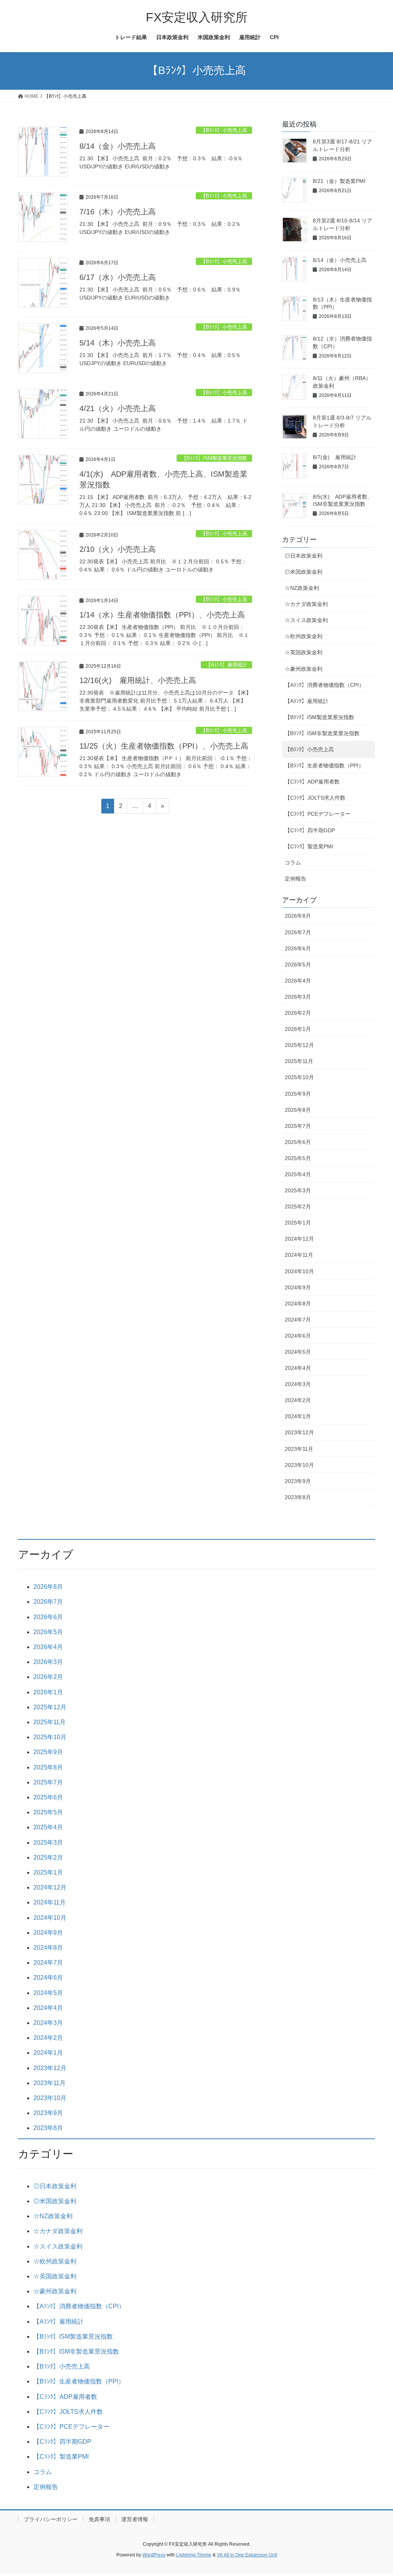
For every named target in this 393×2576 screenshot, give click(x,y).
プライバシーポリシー (51, 2519)
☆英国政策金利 (304, 652)
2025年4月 (298, 1174)
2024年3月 (298, 1384)
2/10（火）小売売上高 (118, 549)
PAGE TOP (376, 2492)
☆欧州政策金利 (304, 636)
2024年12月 (299, 1239)
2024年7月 (298, 1320)
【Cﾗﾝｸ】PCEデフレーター (318, 814)
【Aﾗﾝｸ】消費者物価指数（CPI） (324, 685)
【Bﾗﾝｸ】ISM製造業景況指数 (214, 458)
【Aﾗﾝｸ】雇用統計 (226, 665)
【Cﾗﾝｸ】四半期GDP (310, 830)
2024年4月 (298, 1368)
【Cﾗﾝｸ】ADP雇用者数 (312, 782)
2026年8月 (298, 916)
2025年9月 (298, 1094)
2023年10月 (299, 1465)
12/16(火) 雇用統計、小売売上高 (138, 680)
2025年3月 (298, 1190)
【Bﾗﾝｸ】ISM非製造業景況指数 (322, 733)
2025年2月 (298, 1207)
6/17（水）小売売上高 (118, 277)
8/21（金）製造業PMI (339, 181)
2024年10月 (299, 1271)
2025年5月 (298, 1158)
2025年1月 (298, 1223)
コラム (293, 863)
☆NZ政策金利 (302, 588)
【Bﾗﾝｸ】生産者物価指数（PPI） (324, 765)
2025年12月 (299, 1045)
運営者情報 (135, 2519)
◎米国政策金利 (304, 572)
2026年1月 (298, 1029)
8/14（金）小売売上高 (118, 146)
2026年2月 (298, 1013)
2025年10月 (299, 1077)
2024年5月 (298, 1352)
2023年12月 (299, 1432)
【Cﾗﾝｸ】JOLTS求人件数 (315, 798)
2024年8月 (298, 1304)
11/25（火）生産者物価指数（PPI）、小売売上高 (164, 746)
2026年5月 (298, 965)
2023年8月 (298, 1497)
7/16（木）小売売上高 (118, 212)
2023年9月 (298, 1481)
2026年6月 (298, 948)
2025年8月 (298, 1110)
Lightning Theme (194, 2555)
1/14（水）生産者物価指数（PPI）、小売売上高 (162, 615)
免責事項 (99, 2519)
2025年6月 (298, 1142)
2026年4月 (298, 981)
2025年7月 (298, 1126)
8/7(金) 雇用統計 (335, 457)
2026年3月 (298, 997)
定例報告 (296, 879)
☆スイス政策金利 (306, 620)
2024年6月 (298, 1336)
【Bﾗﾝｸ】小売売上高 (224, 130)
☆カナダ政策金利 (306, 604)
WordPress (154, 2555)
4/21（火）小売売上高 (118, 408)
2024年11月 (299, 1255)
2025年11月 (299, 1061)
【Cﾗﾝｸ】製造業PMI (309, 846)
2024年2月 (298, 1400)
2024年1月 (298, 1416)
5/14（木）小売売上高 (118, 343)
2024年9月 (298, 1287)
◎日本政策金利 (304, 556)
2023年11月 (299, 1449)
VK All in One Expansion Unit (247, 2555)
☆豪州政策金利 (304, 669)
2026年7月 (298, 932)
